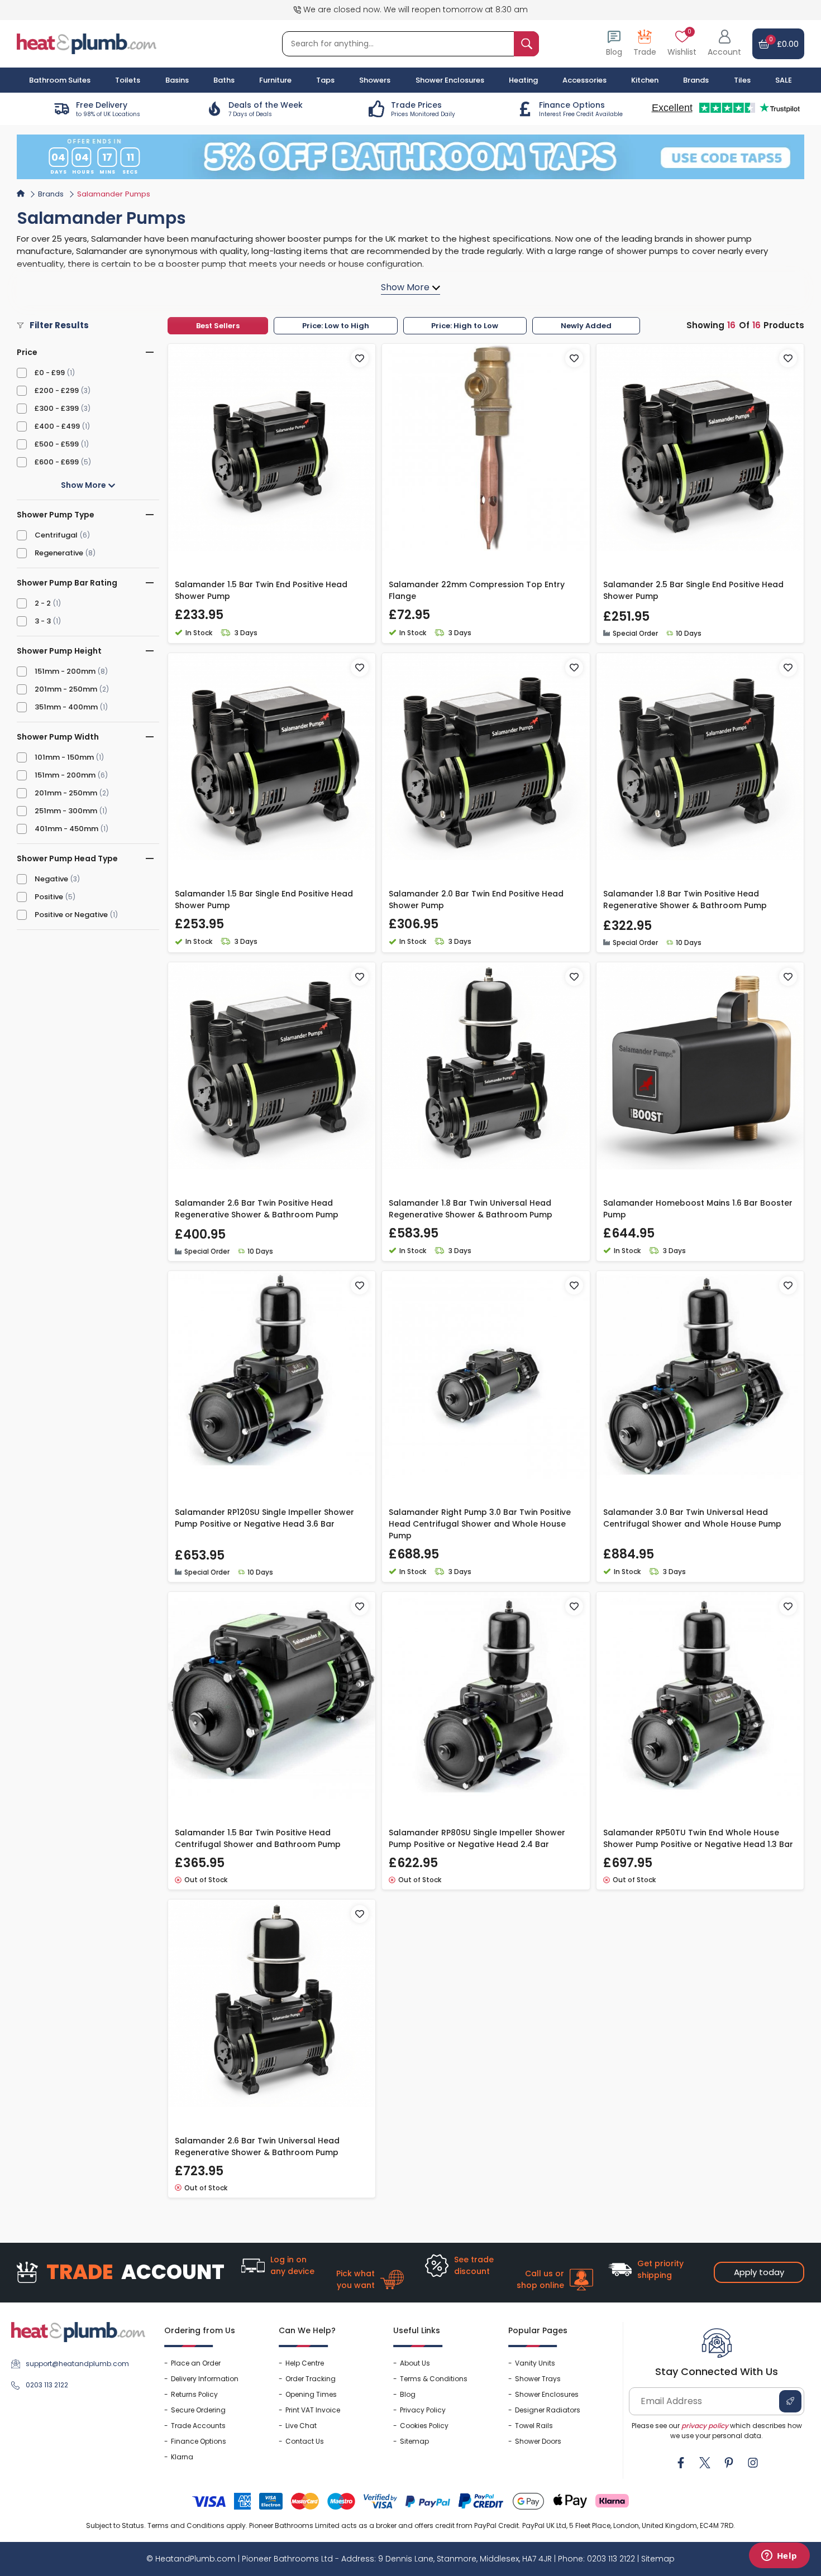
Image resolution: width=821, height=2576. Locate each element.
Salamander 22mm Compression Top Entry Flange (477, 590)
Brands (696, 80)
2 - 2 (43, 603)
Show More (84, 485)
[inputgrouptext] (526, 44)
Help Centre (305, 2363)
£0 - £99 (50, 373)
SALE (784, 80)
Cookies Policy (424, 2426)
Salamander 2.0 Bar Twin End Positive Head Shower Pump (476, 900)
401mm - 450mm (66, 829)
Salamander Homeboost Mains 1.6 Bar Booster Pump (698, 1209)
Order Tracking (311, 2379)
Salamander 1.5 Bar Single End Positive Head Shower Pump (264, 900)
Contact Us (305, 2441)
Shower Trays (538, 2379)
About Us (415, 2363)
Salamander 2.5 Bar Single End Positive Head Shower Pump (693, 590)
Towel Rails (534, 2426)
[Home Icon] (21, 193)
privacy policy (705, 2426)
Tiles (742, 80)
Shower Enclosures (547, 2394)
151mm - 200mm (65, 671)
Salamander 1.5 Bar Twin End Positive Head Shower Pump (261, 590)
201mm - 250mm (66, 689)
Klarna (182, 2457)
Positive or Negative (71, 915)
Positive (49, 897)
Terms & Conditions (434, 2379)
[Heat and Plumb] (87, 43)
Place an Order (196, 2363)
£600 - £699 (57, 462)
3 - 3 (43, 621)
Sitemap (414, 2441)
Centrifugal (56, 535)
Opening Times (311, 2394)
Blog (408, 2394)
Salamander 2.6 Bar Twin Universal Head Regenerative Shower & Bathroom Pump (257, 2146)
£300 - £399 (57, 408)
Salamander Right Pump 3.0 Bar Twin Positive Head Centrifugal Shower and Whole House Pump (480, 1524)
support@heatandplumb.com (77, 2364)
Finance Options (199, 2441)
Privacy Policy (423, 2410)
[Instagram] (753, 2463)
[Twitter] (705, 2463)
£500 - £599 (57, 444)
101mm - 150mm (64, 757)
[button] (724, 44)
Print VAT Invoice (313, 2410)
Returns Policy (194, 2394)
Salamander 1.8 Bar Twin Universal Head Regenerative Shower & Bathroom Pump (471, 1209)
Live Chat (301, 2426)
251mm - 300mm (66, 811)
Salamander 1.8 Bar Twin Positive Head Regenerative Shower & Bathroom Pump (685, 900)
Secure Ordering (198, 2410)
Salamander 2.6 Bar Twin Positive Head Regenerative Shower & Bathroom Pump (257, 1209)
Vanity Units (535, 2363)
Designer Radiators (548, 2410)
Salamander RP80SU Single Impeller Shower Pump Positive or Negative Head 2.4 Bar (477, 1838)
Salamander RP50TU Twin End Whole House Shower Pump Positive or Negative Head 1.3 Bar (698, 1838)
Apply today (759, 2272)
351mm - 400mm (66, 707)
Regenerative (59, 553)
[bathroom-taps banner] (410, 157)
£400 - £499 (57, 426)
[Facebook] (681, 2463)
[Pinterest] (729, 2463)
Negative (51, 879)
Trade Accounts (198, 2426)
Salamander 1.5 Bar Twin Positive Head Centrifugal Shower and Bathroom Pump (258, 1838)
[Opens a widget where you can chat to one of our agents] (779, 2556)
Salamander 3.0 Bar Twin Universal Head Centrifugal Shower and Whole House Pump (692, 1518)
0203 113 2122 (47, 2385)
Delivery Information (205, 2379)
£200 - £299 (57, 390)
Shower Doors (538, 2441)
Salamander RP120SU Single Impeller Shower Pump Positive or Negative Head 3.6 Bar (264, 1518)
